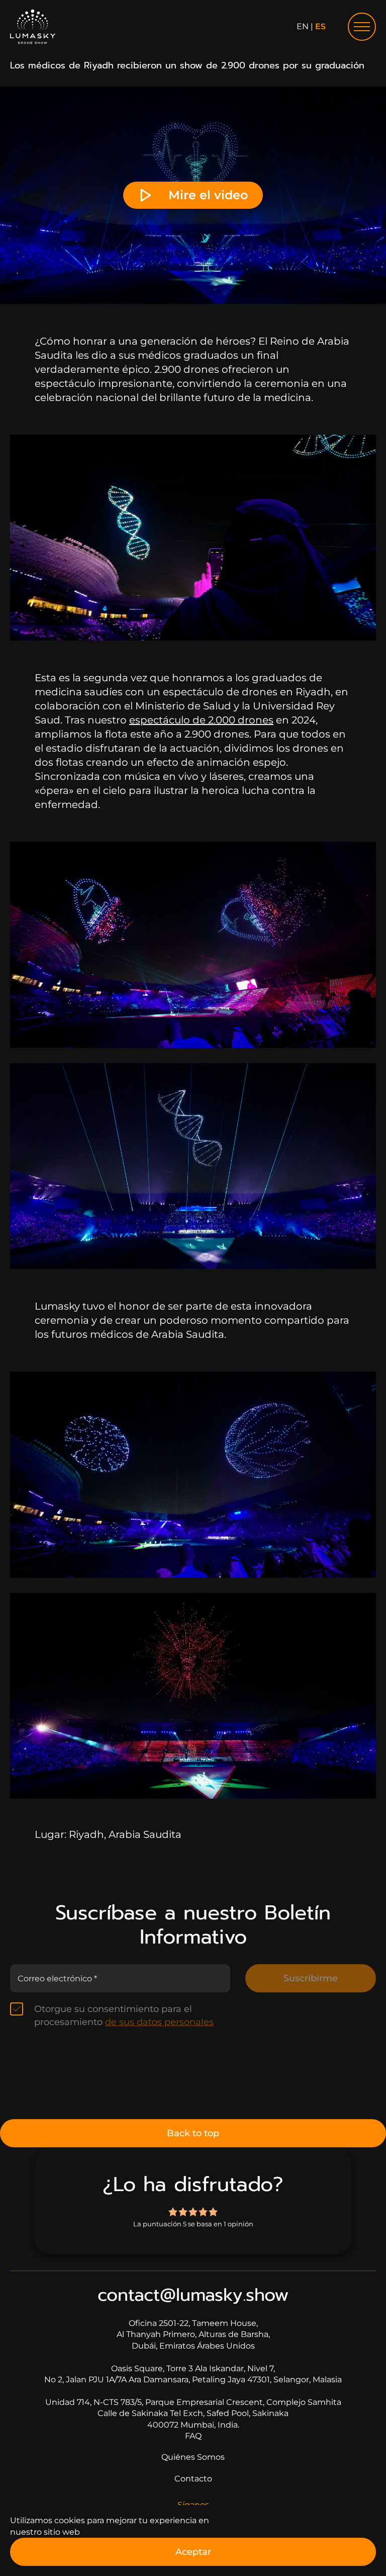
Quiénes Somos (193, 2457)
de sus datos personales (159, 2022)
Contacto (193, 2479)
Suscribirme (311, 1978)
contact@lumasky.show (193, 2295)
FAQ (193, 2436)
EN (303, 26)
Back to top (193, 2133)
